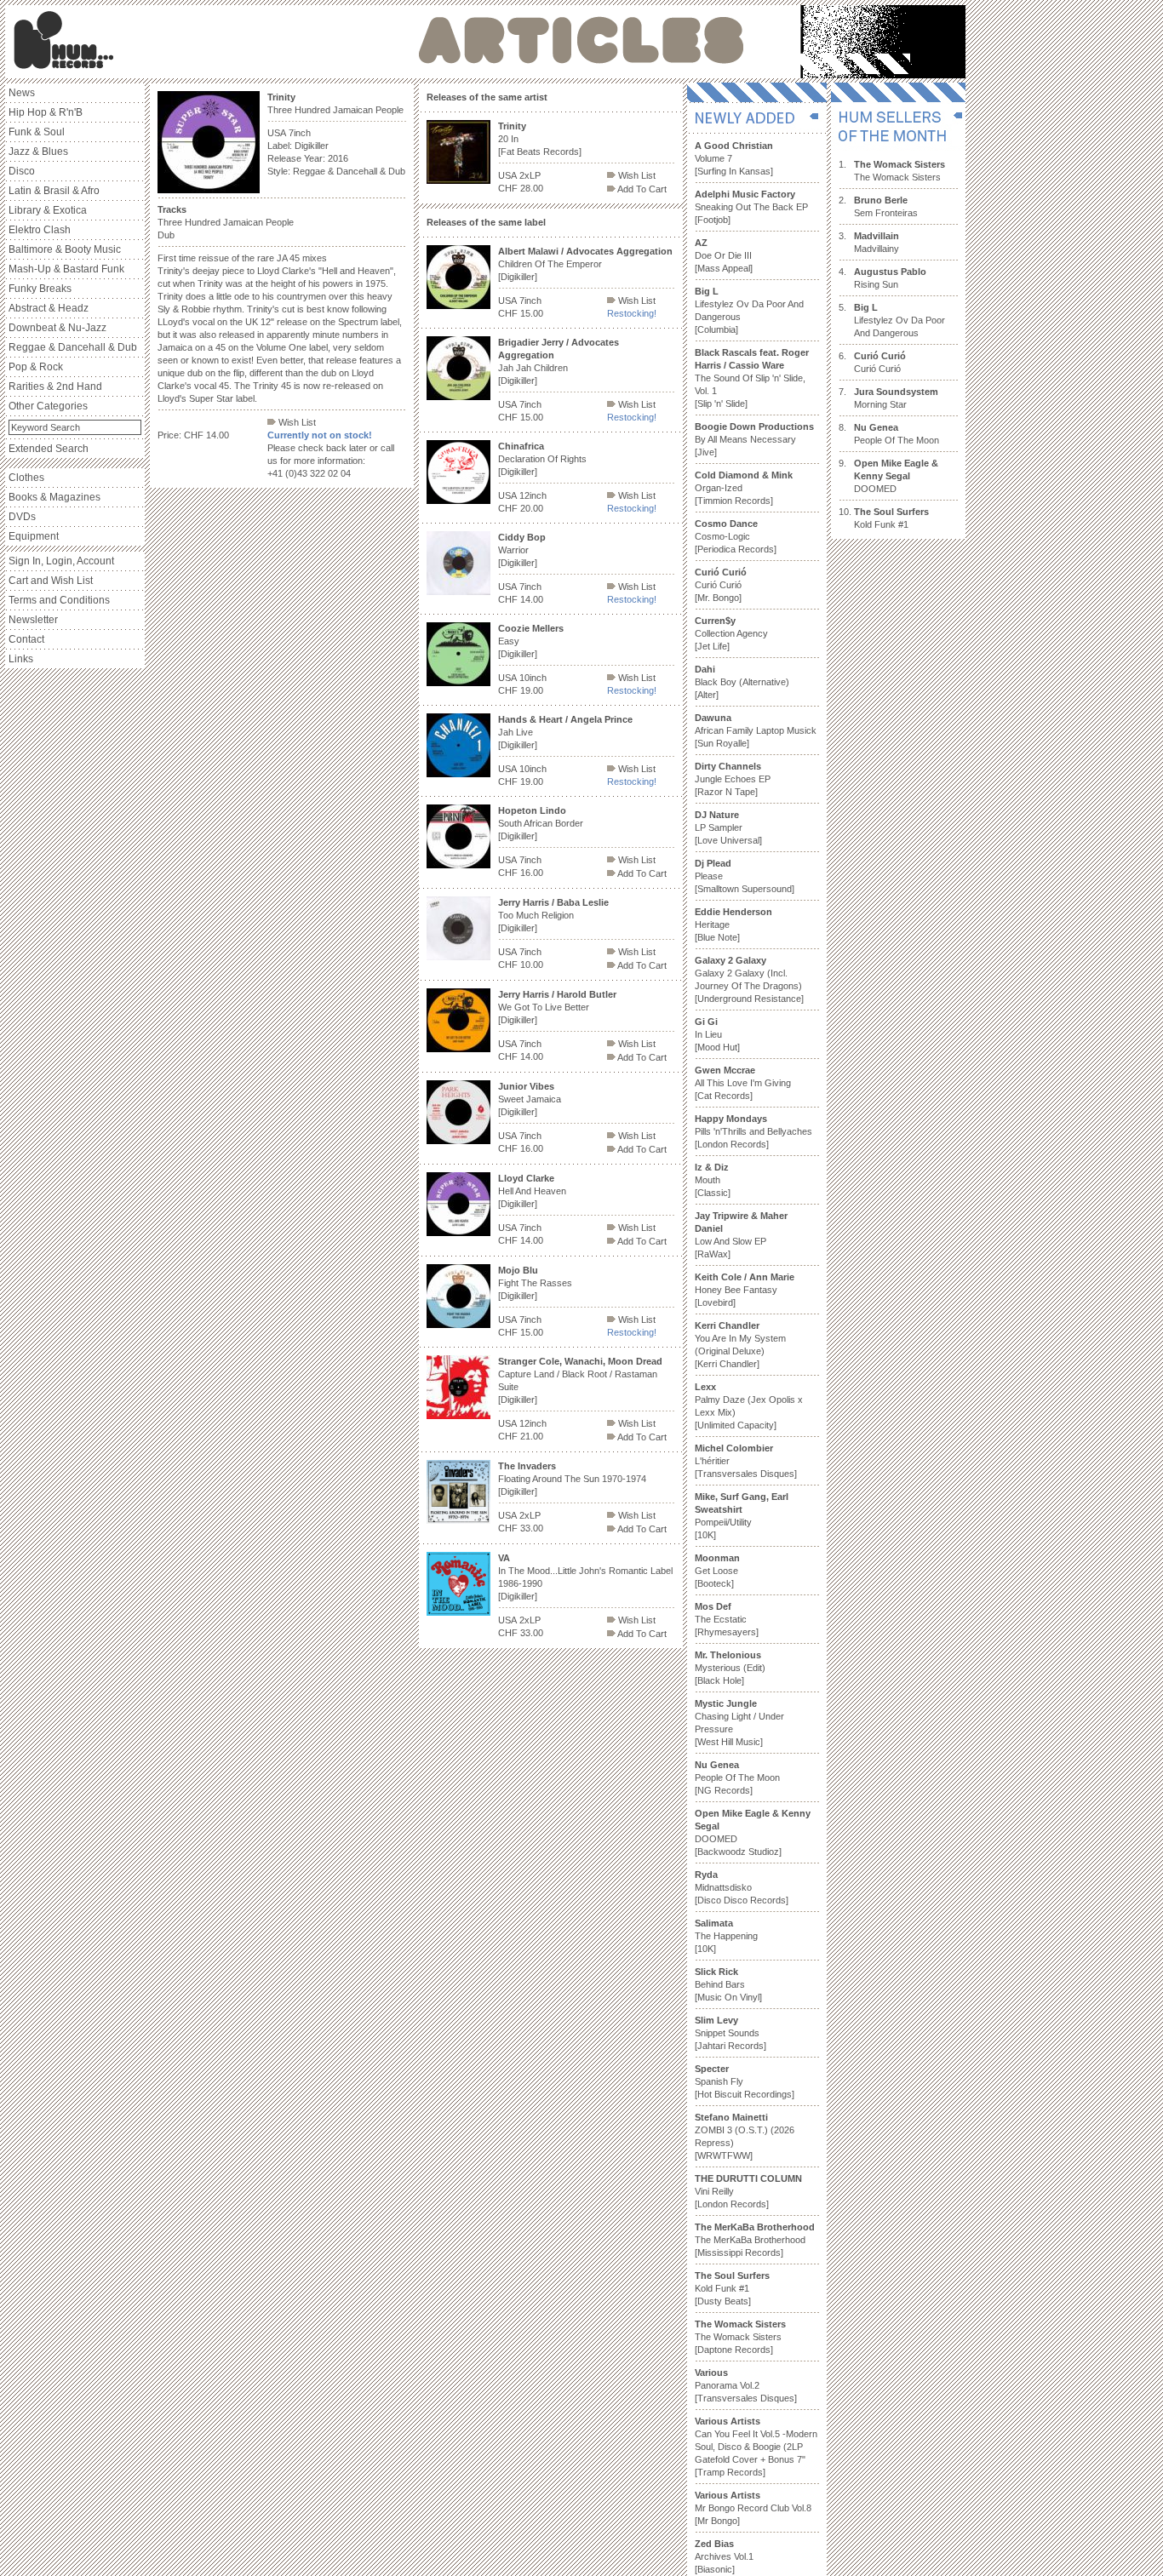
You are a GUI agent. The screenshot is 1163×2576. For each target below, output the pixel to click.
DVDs (22, 517)
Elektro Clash (40, 230)
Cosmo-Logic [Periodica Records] (736, 536)
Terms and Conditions (59, 600)
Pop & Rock (36, 367)
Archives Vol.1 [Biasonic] (724, 2556)
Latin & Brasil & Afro (54, 191)
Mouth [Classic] (713, 1180)
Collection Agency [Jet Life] (731, 633)
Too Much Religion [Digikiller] (553, 915)
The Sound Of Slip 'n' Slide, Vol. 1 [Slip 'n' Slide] (752, 378)
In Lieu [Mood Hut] (717, 1034)
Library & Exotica (48, 210)
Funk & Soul (37, 132)
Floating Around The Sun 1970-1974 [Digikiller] (572, 1479)
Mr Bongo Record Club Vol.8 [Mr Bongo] (753, 2508)
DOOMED (896, 476)
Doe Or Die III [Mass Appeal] (724, 255)
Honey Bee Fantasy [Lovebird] (745, 1290)
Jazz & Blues (38, 152)
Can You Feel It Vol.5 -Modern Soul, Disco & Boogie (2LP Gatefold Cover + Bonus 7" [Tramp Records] (756, 2447)
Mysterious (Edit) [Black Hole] (730, 1668)
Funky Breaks (40, 289)
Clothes (26, 478)
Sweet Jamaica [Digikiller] (530, 1099)
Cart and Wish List (51, 581)
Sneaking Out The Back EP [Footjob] (751, 207)
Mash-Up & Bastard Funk (66, 269)
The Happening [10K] (726, 1936)
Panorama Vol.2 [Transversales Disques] (746, 2385)
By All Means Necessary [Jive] (754, 439)
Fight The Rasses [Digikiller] (535, 1283)
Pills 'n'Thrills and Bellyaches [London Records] (753, 1131)
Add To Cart (641, 189)
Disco (22, 171)
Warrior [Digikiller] (522, 550)
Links (21, 659)
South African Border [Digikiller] (541, 823)
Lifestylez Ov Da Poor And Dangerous (899, 320)
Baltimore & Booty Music (65, 249)
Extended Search (49, 449)
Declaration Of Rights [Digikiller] (542, 459)
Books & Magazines (54, 497)
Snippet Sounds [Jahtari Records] (730, 2033)
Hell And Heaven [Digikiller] (532, 1191)
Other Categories (48, 406)
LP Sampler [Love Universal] (728, 827)
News (22, 93)
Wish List (296, 422)
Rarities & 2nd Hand (55, 386)
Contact (26, 639)
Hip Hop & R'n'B (46, 112)
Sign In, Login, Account (61, 561)
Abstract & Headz (49, 308)
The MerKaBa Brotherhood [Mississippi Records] (755, 2240)
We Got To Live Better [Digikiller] (557, 1007)
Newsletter (33, 620)
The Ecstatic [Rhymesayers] (727, 1619)
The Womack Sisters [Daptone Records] (740, 2337)
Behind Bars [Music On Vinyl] (728, 1984)
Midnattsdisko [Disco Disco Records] (742, 1887)
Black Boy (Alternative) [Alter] (742, 682)
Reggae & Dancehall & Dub (73, 347)
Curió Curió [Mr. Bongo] (721, 585)
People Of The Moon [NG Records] (737, 1777)
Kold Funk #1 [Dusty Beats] (732, 2288)
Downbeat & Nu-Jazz (57, 328)
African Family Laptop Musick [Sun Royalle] (756, 730)
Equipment (34, 536)
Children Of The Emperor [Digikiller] (585, 264)
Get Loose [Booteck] (717, 1571)
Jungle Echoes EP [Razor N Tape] (733, 779)
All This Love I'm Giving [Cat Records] (743, 1083)
